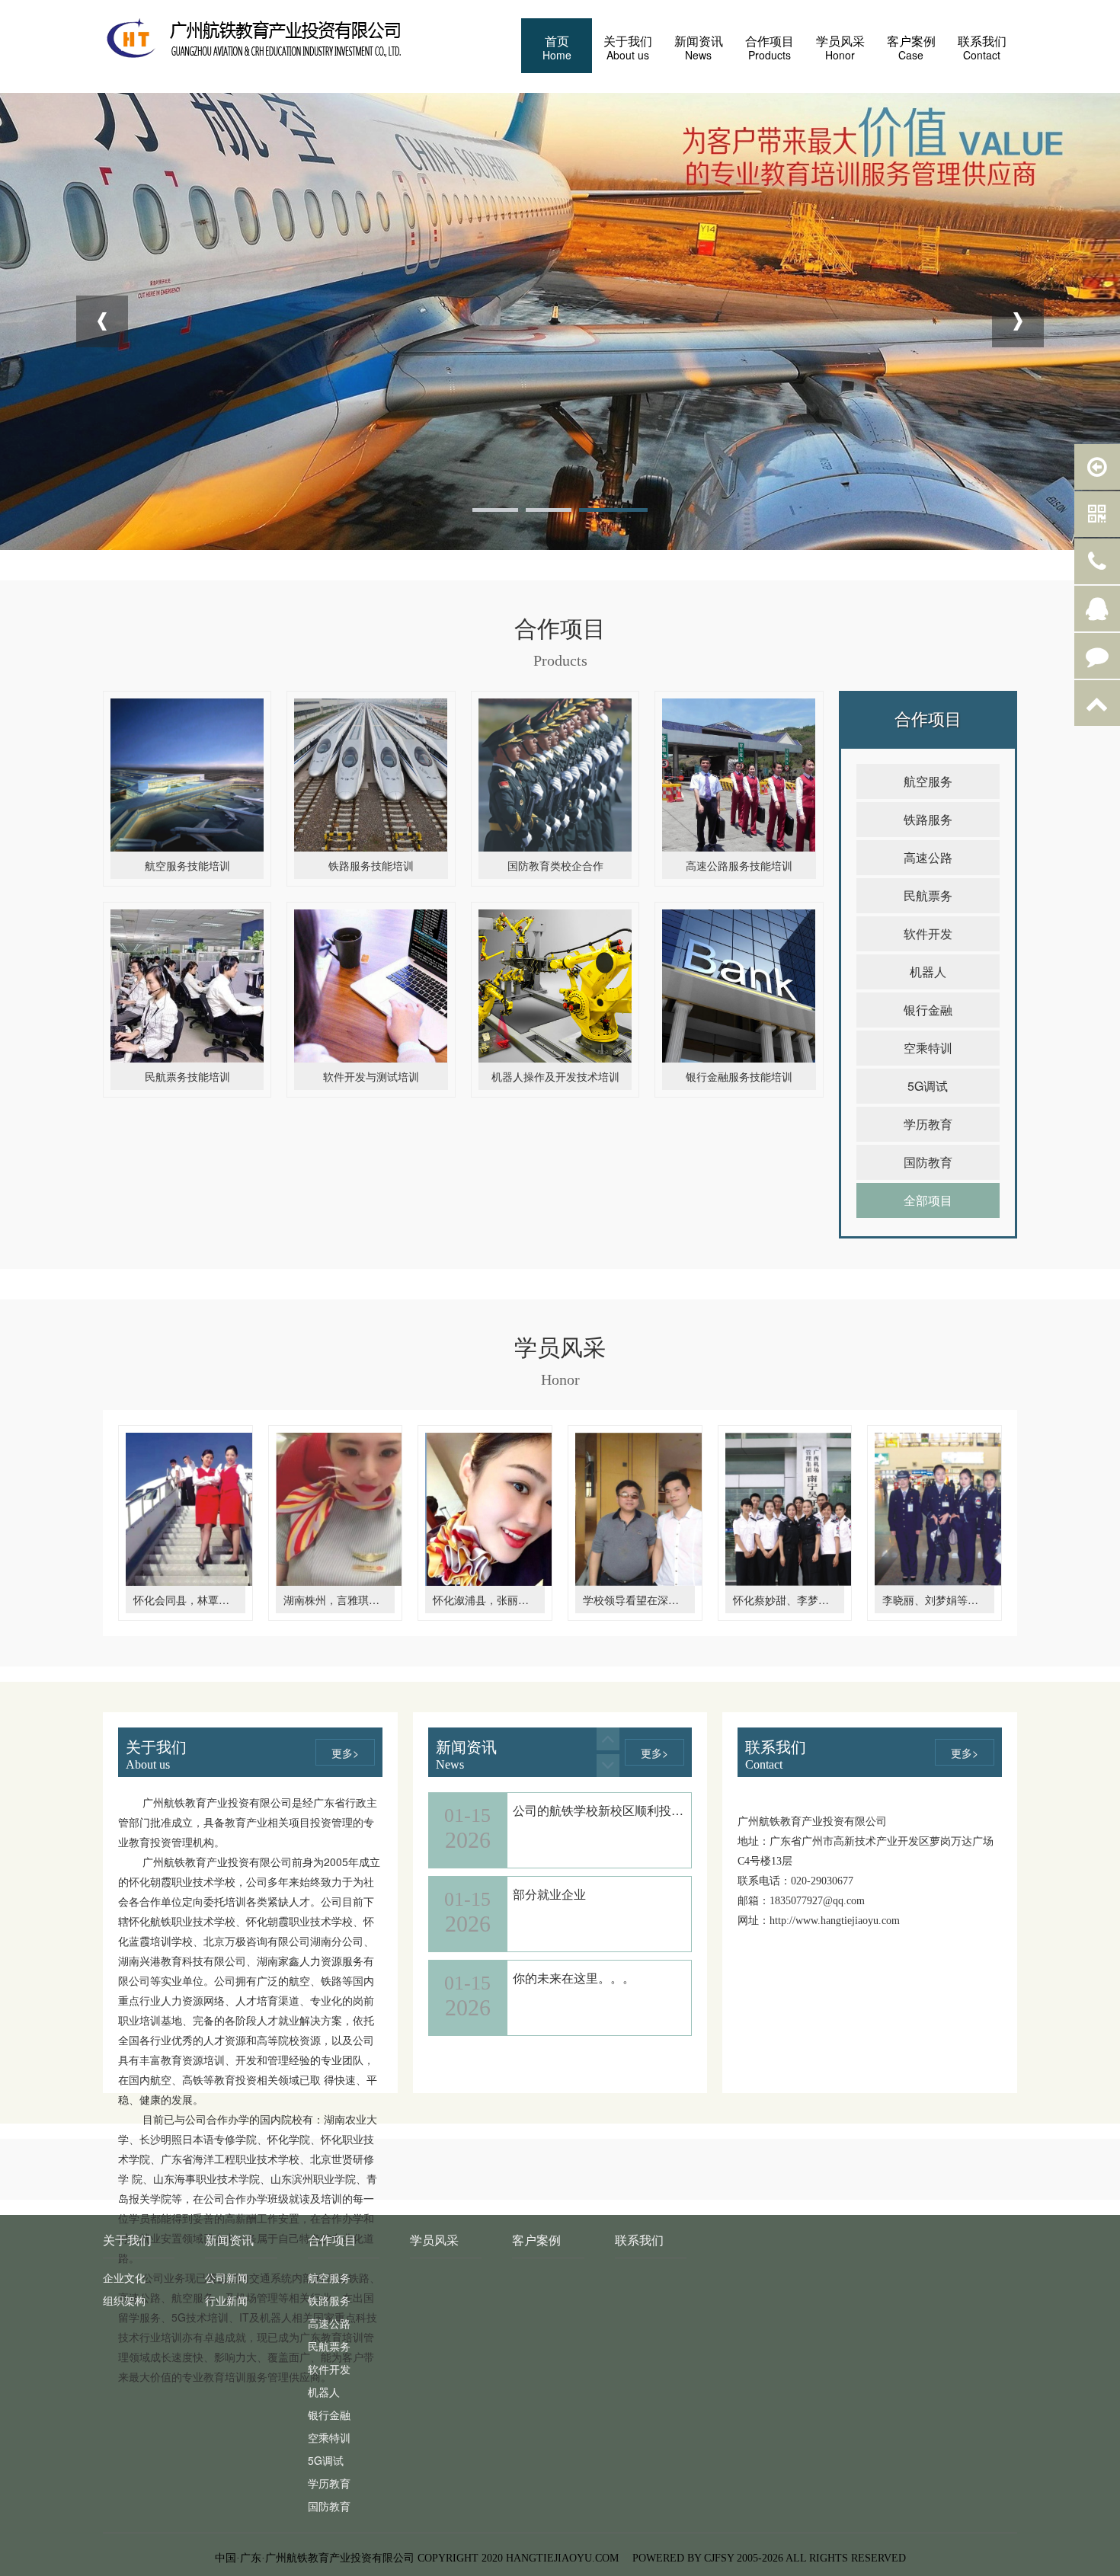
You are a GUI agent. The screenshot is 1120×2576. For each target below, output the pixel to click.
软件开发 (928, 933)
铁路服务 (928, 819)
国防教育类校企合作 (555, 865)
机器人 (928, 972)
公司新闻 (226, 2277)
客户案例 (536, 2240)
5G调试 (928, 1086)
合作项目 (332, 2240)
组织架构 (124, 2300)
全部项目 (928, 1200)
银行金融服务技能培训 (739, 1076)
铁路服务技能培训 (371, 865)
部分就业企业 (549, 1879)
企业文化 (124, 2277)
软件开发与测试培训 (371, 1076)
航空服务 (928, 781)
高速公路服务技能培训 (739, 865)
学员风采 (434, 2240)
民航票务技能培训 (187, 1076)
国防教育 (928, 1162)
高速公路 (928, 857)
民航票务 (928, 895)
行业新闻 (226, 2300)
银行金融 (928, 1010)
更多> (345, 1753)
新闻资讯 (229, 2240)
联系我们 (639, 2240)
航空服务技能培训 (187, 865)
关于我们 (127, 2240)
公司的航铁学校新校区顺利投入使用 (610, 1795)
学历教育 (928, 1124)
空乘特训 (928, 1048)
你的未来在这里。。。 (574, 1962)
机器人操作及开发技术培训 (555, 1076)
